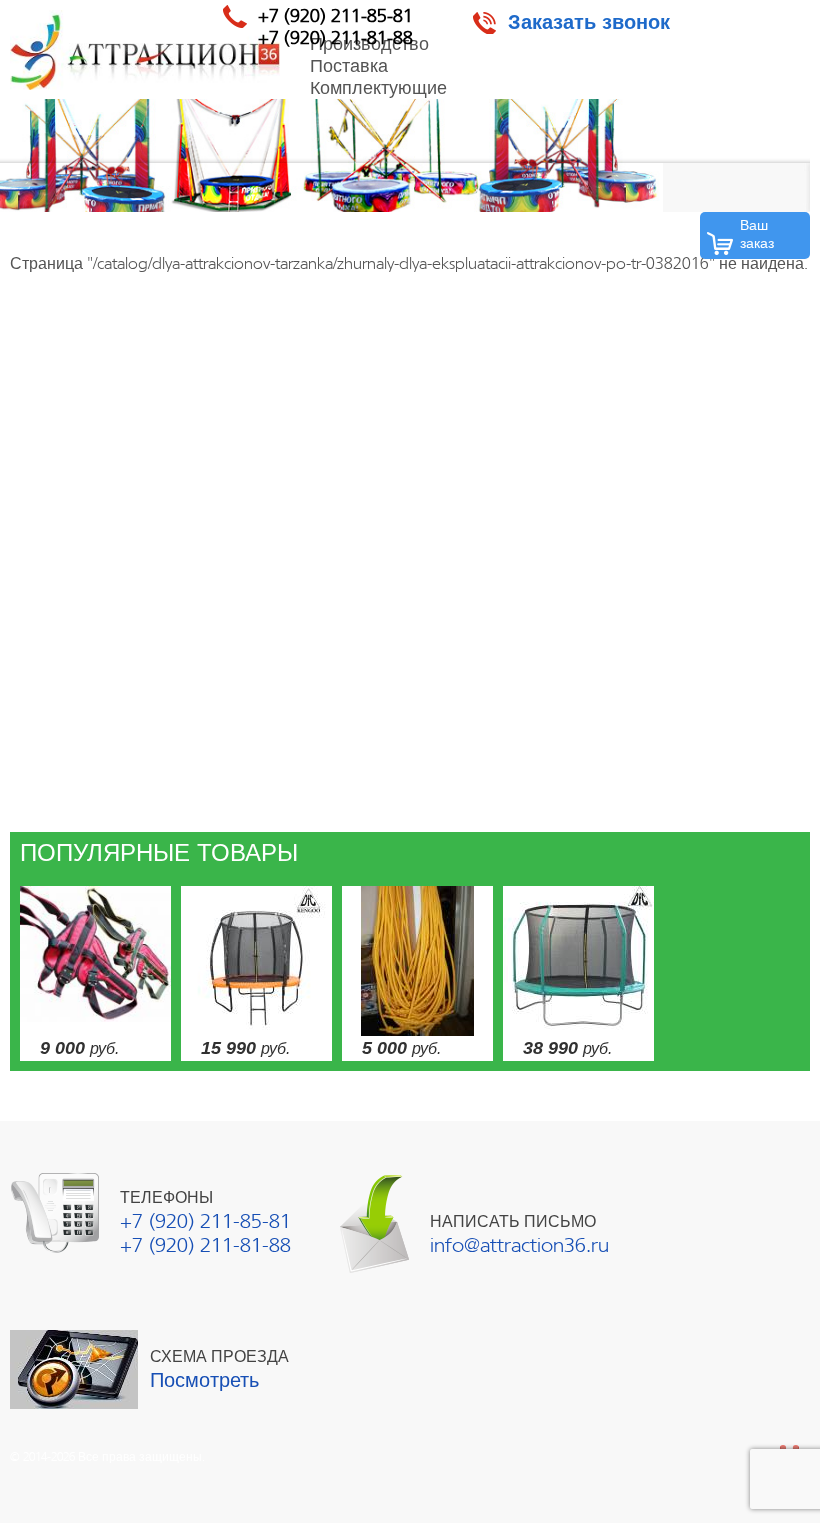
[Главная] (145, 50)
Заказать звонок (589, 22)
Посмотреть (204, 1380)
